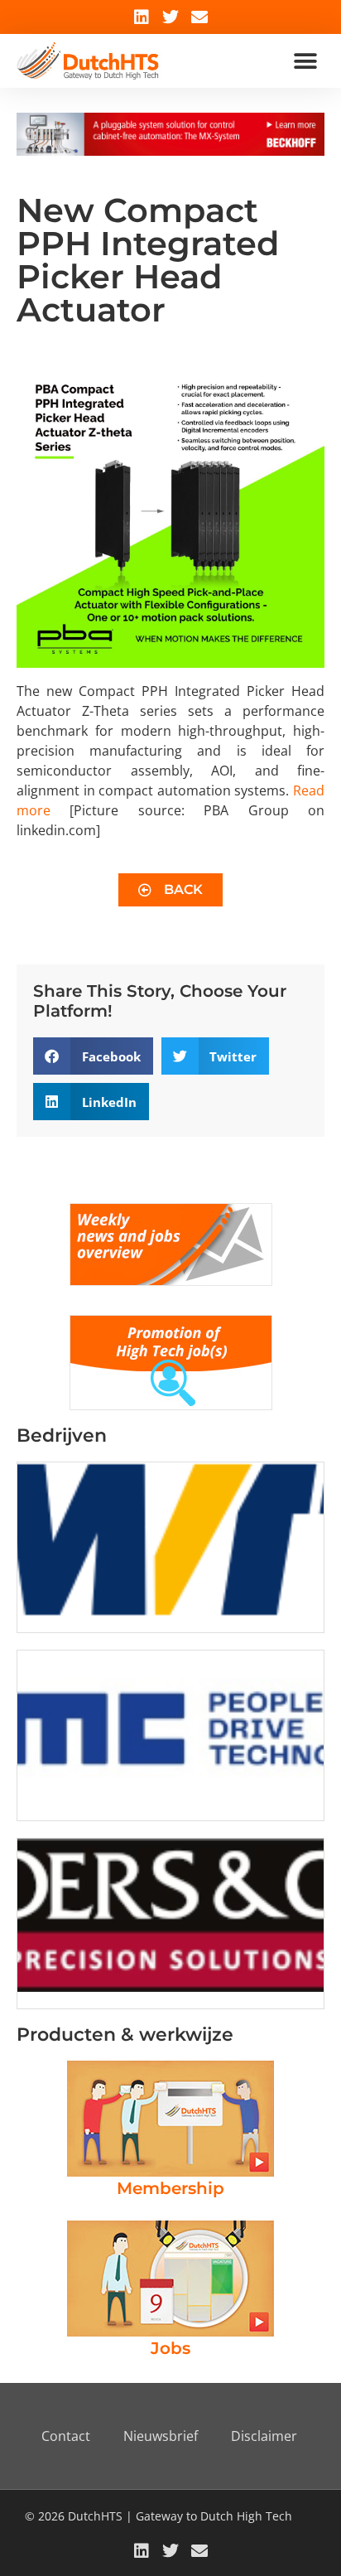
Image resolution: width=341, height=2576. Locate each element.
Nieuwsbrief (161, 2436)
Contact (66, 2436)
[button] (306, 61)
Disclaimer (264, 2436)
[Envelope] (199, 17)
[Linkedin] (142, 17)
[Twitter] (170, 17)
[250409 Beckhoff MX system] (170, 151)
